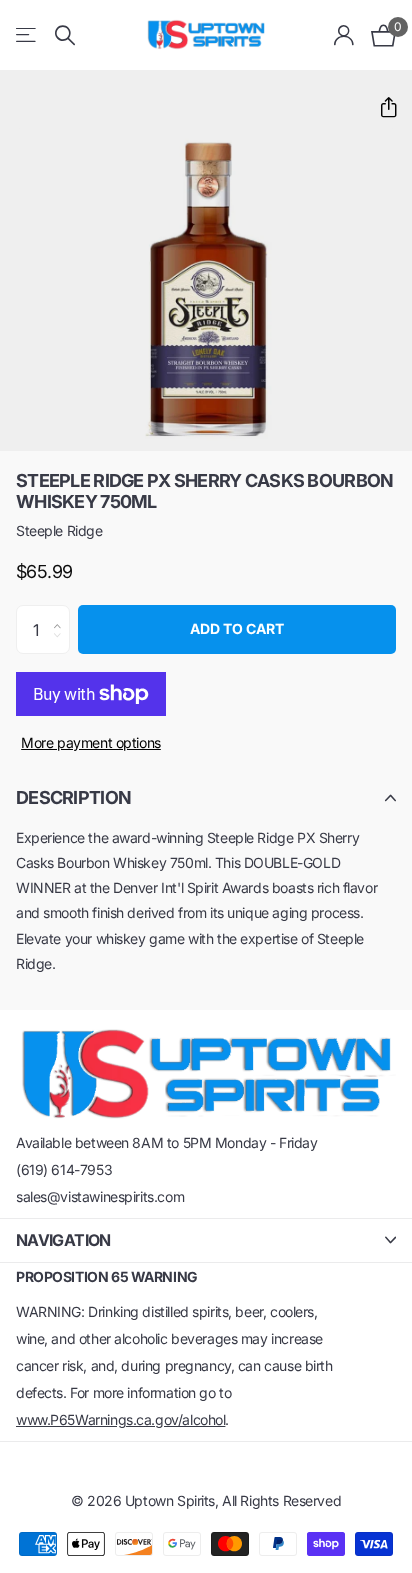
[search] (65, 35)
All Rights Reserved (281, 1500)
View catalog (27, 35)
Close (206, 1240)
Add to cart (237, 628)
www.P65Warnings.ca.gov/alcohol (120, 1419)
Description (73, 797)
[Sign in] (344, 35)
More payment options (91, 742)
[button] (380, 107)
